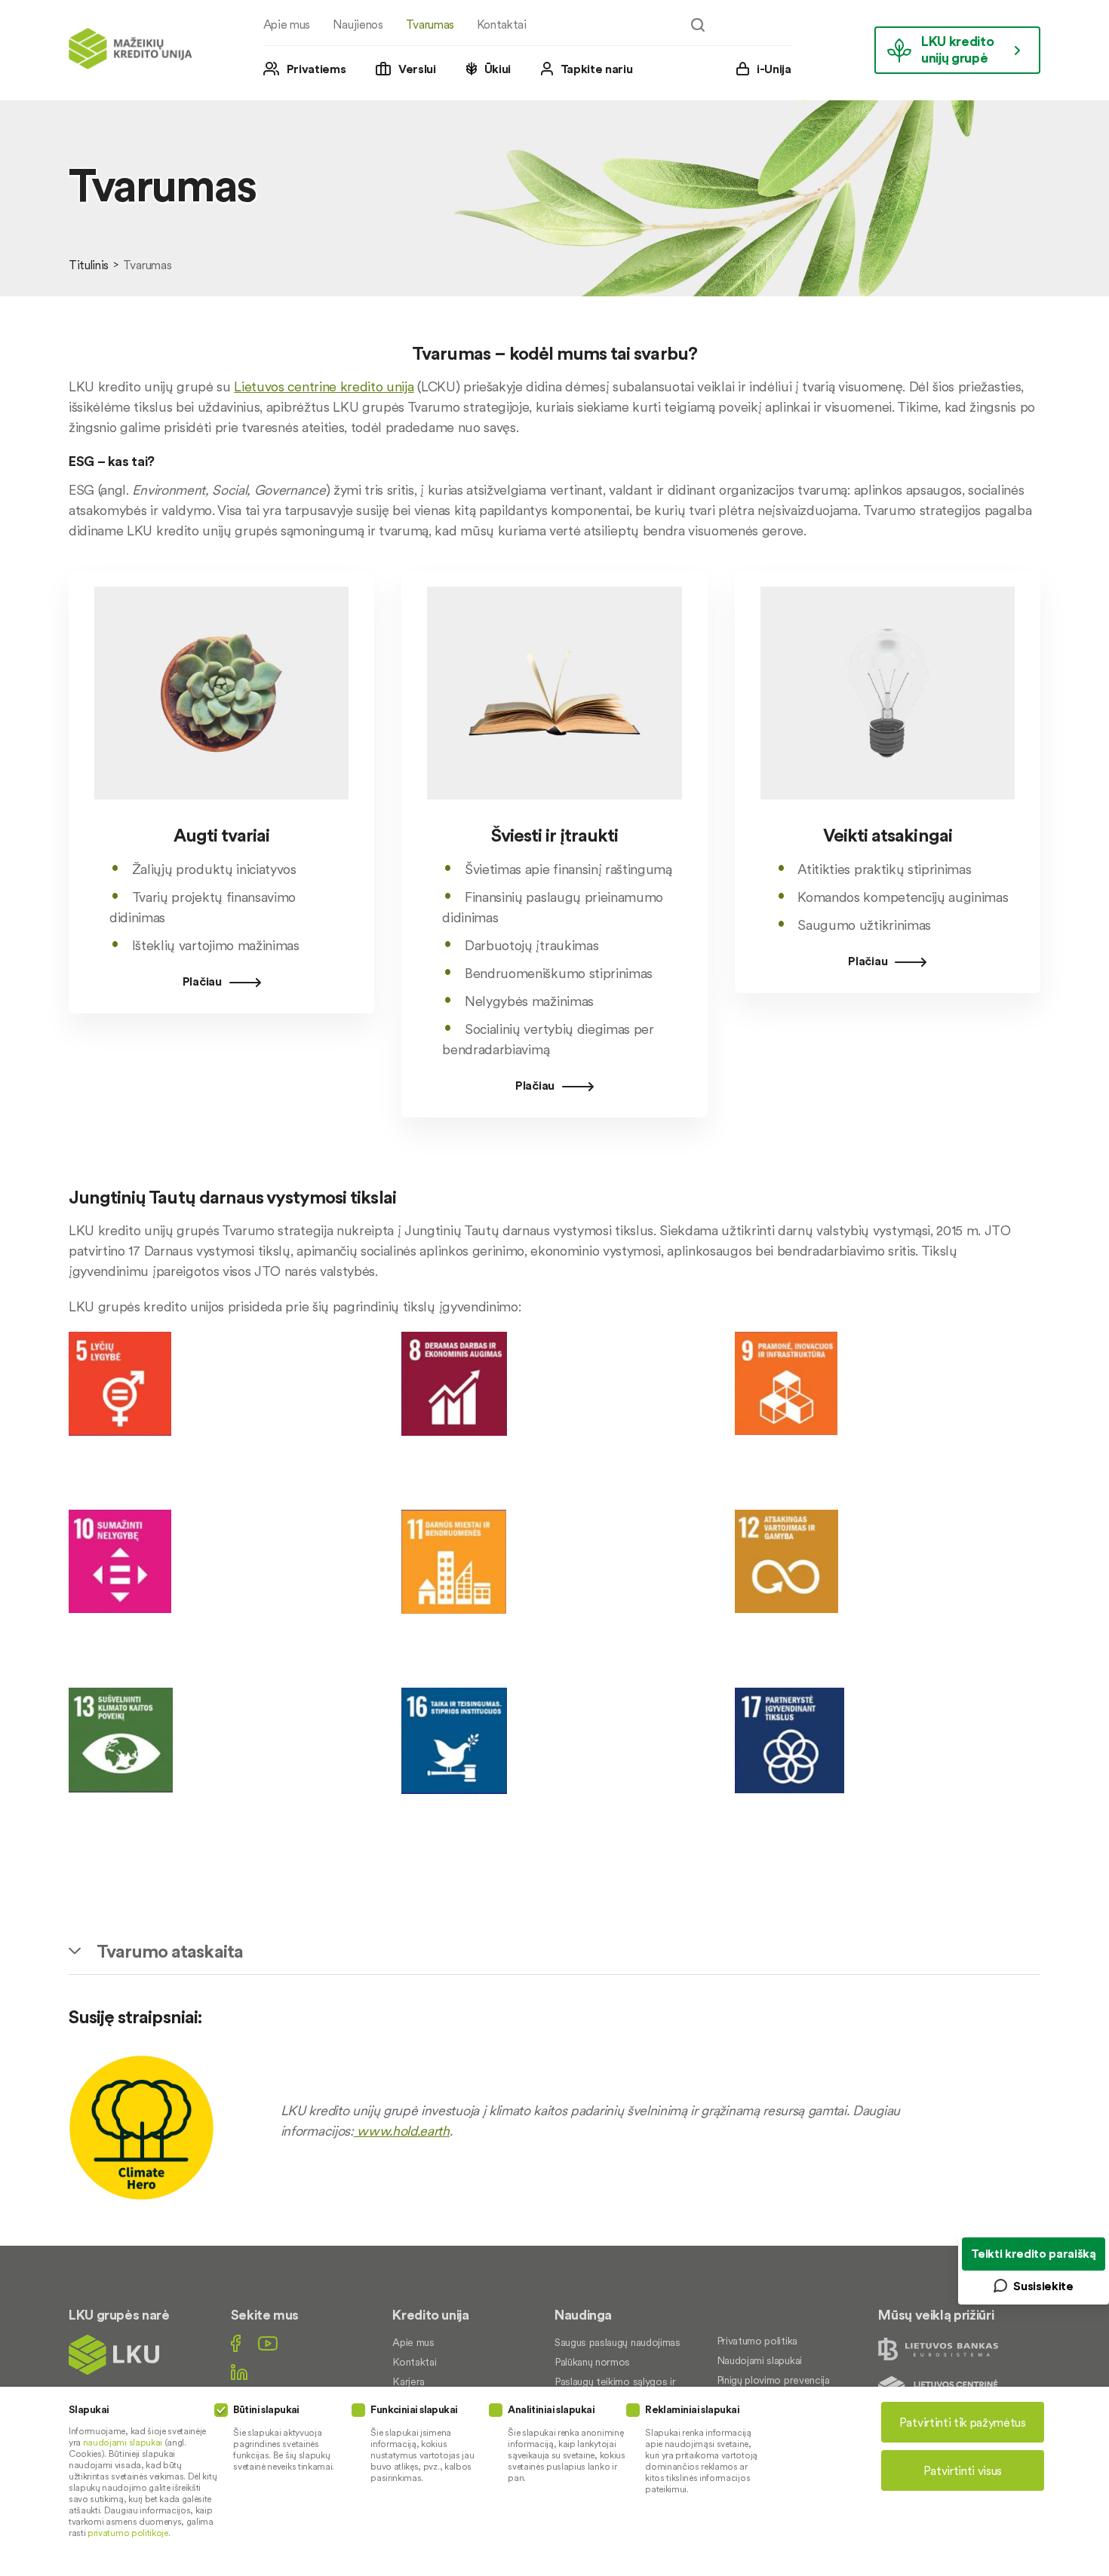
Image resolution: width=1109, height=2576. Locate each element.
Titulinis (89, 265)
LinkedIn (239, 2372)
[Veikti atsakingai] (888, 813)
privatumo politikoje (128, 2533)
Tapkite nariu (597, 69)
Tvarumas (430, 24)
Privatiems (316, 69)
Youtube (268, 2343)
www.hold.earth (402, 2131)
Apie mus (287, 24)
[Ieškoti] (698, 25)
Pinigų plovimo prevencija (773, 2380)
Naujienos (358, 24)
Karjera (409, 2381)
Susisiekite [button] (1043, 2286)
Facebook (236, 2343)
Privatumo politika (757, 2341)
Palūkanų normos (592, 2362)
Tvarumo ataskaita (170, 1951)
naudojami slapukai (123, 2442)
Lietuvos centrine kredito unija (324, 386)
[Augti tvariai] (221, 813)
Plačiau (202, 981)
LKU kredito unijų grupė (957, 49)
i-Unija (774, 69)
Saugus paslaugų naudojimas (617, 2342)
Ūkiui (498, 69)
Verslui (417, 69)
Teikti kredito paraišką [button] (1034, 2253)
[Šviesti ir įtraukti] (554, 813)
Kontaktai (502, 24)
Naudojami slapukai (759, 2360)
